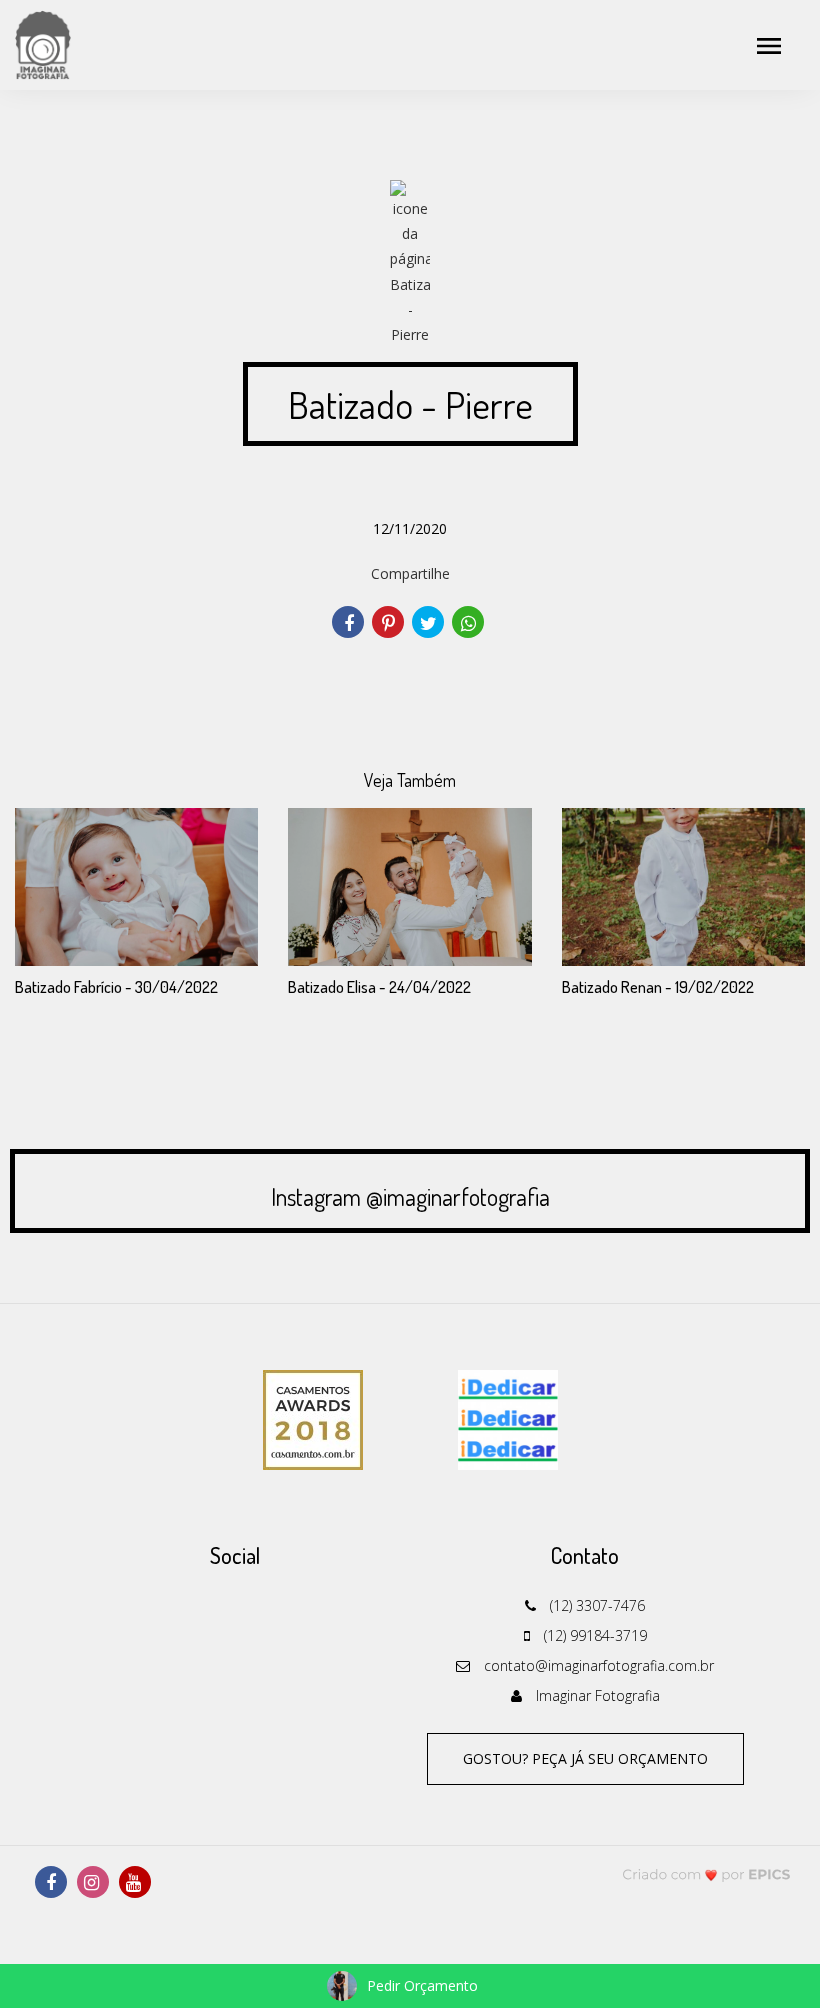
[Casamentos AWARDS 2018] (313, 1417)
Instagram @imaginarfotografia (410, 1196)
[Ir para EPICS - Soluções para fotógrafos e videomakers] (707, 1873)
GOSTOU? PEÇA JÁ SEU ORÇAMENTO (585, 1758)
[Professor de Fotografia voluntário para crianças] (508, 1417)
